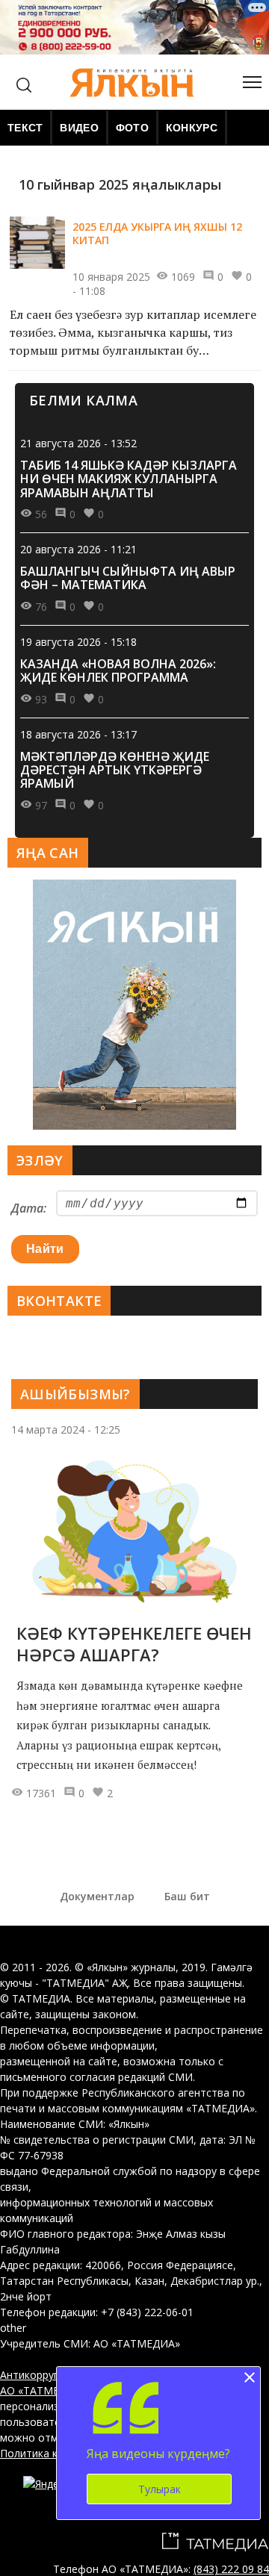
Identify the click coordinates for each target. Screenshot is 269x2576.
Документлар (97, 1896)
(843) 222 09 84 (231, 2569)
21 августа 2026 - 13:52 (78, 443)
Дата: (29, 1208)
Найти (45, 1249)
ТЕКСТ (25, 128)
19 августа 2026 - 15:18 (78, 642)
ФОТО (132, 128)
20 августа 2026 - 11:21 (78, 549)
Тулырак (160, 2489)
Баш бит (187, 1896)
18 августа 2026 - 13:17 (78, 734)
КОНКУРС (192, 128)
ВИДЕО (79, 128)
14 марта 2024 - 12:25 (66, 1429)
